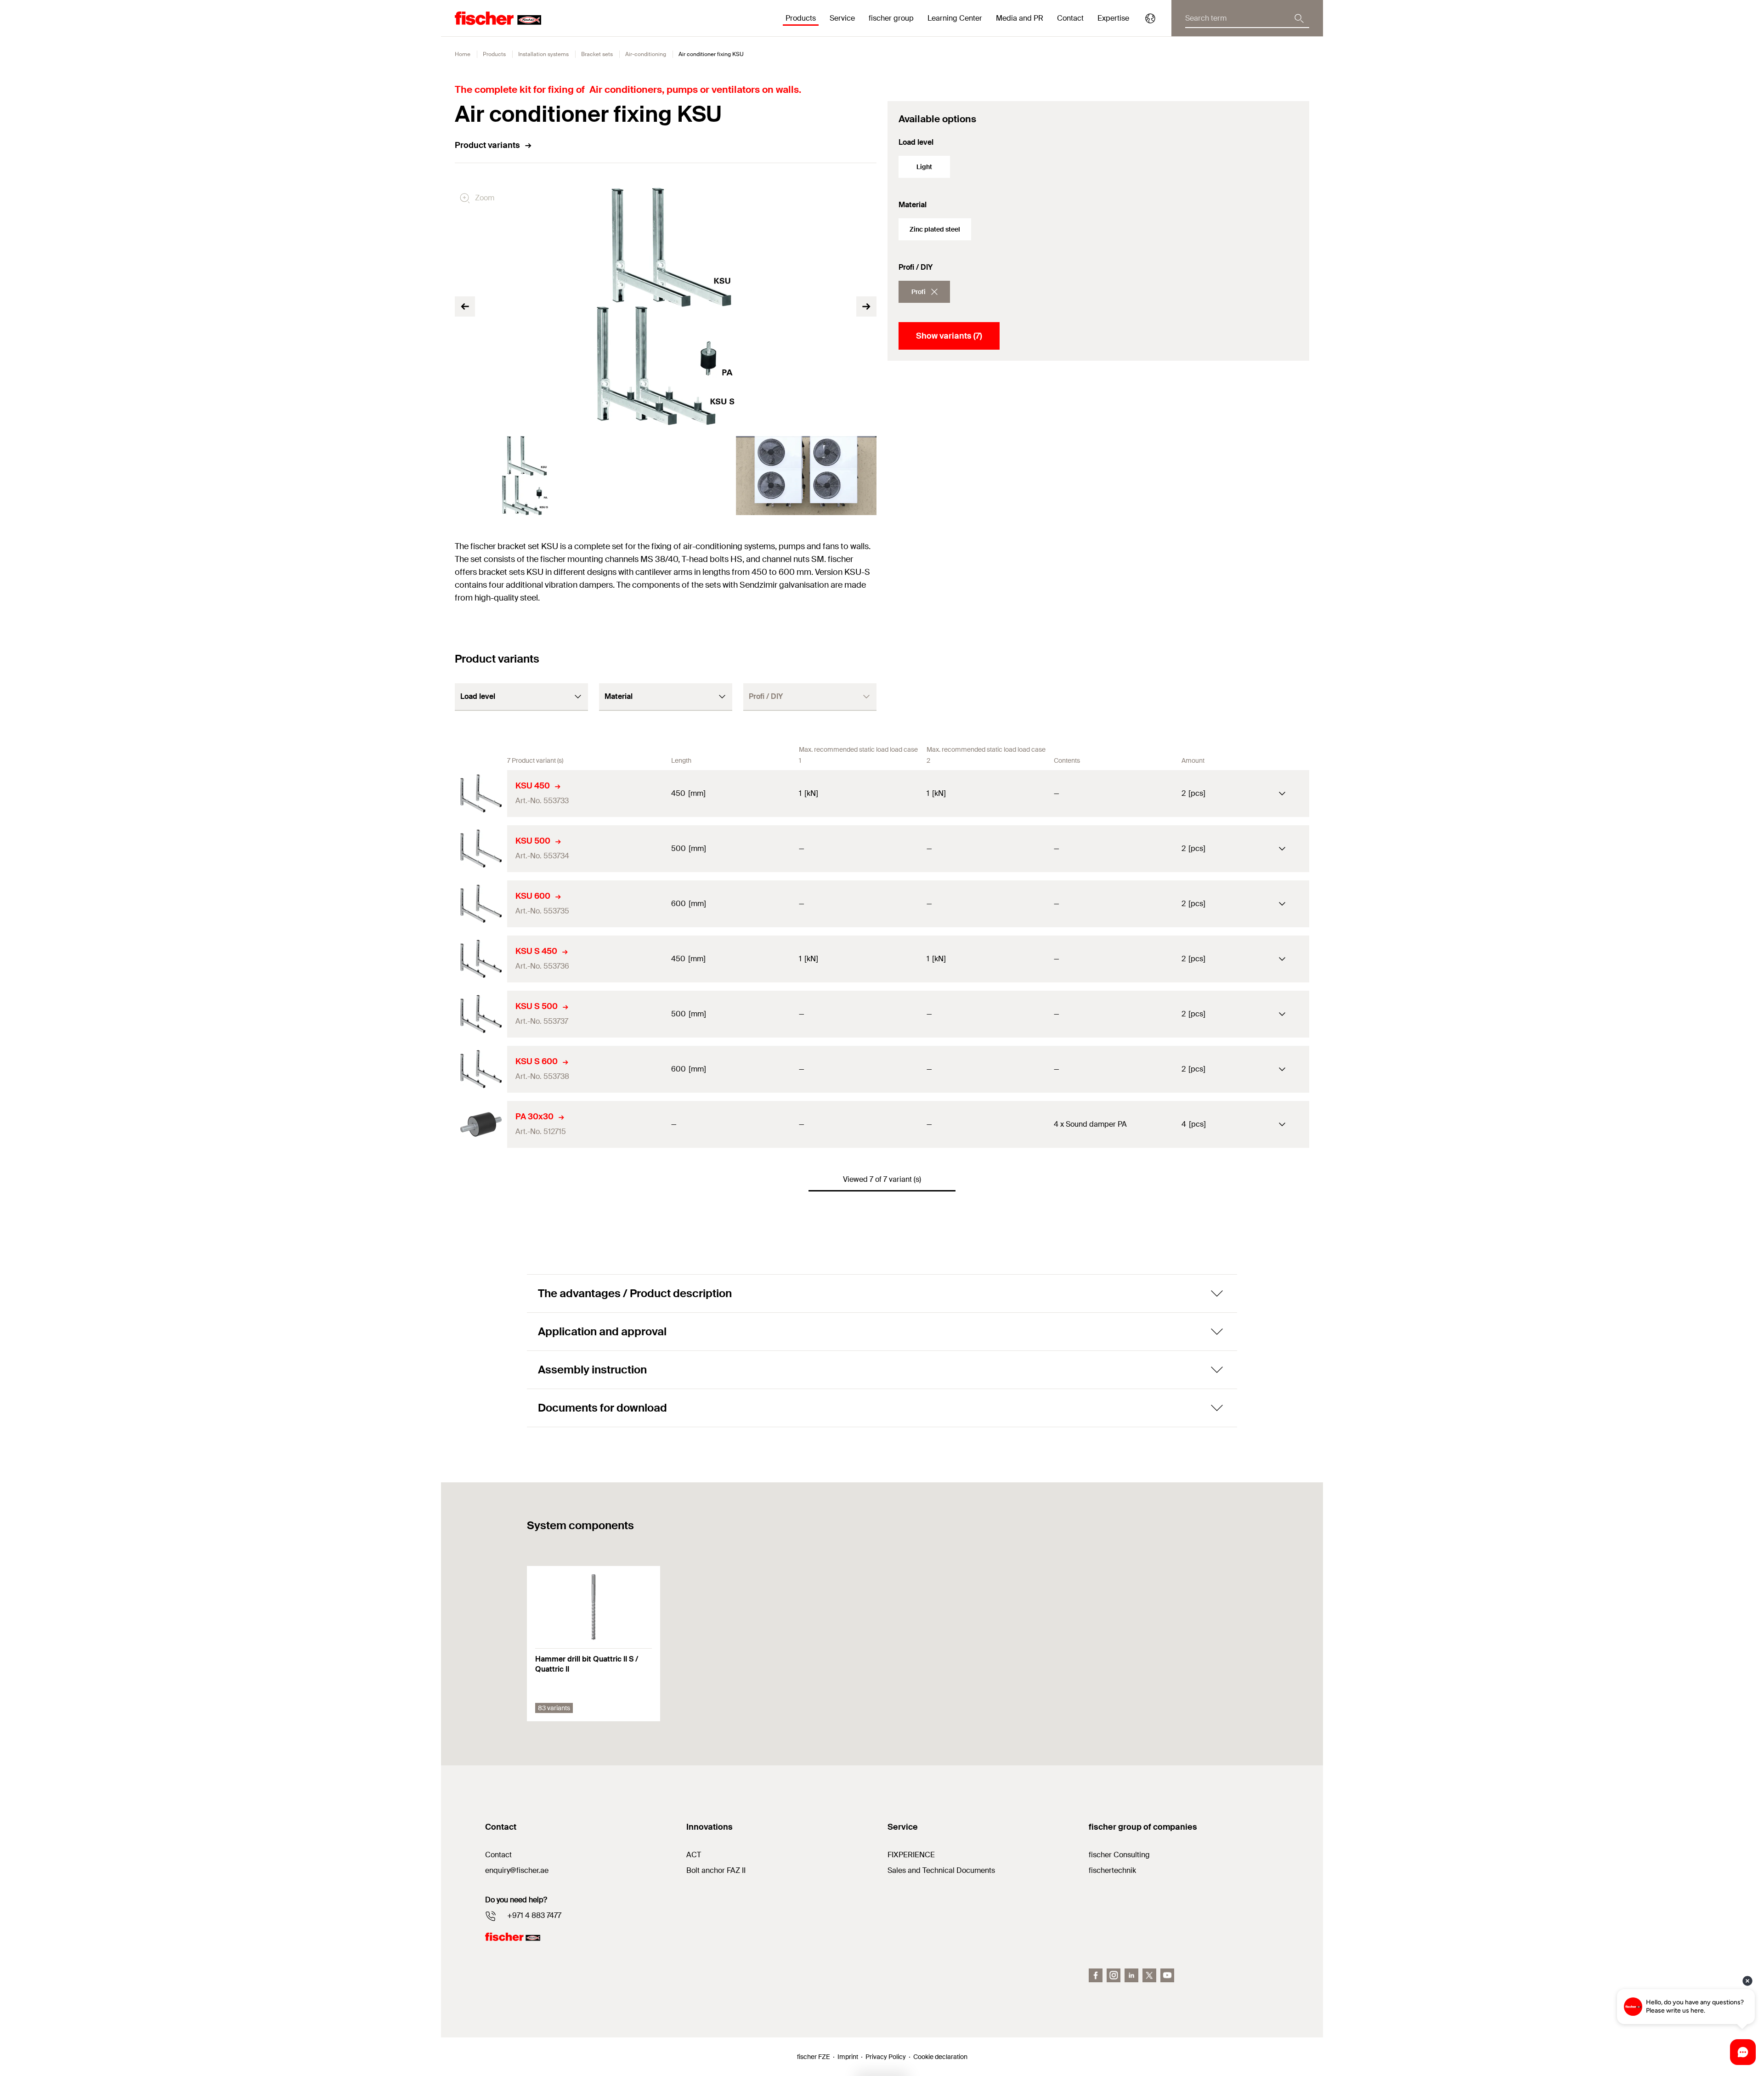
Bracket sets (597, 54)
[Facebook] (1096, 1975)
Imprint (848, 2057)
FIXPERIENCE (911, 1855)
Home (463, 54)
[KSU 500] (481, 849)
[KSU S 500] (481, 1014)
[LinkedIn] (1131, 1975)
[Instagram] (1114, 1975)
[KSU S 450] (481, 959)
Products (494, 54)
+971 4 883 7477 (534, 1915)
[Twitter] (1149, 1975)
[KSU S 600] (481, 1069)
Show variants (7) (949, 336)
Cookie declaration (940, 2057)
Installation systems (543, 54)
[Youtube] (1167, 1975)
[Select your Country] (1150, 18)
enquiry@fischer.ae (517, 1870)
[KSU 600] (481, 904)
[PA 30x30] (481, 1124)
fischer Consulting (1119, 1855)
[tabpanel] (525, 476)
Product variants (487, 145)
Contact (1070, 18)
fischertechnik (1112, 1870)
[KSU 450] (481, 794)
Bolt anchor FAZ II (716, 1870)
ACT (694, 1855)
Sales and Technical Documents (941, 1870)
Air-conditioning (646, 54)
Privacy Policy (886, 2057)
